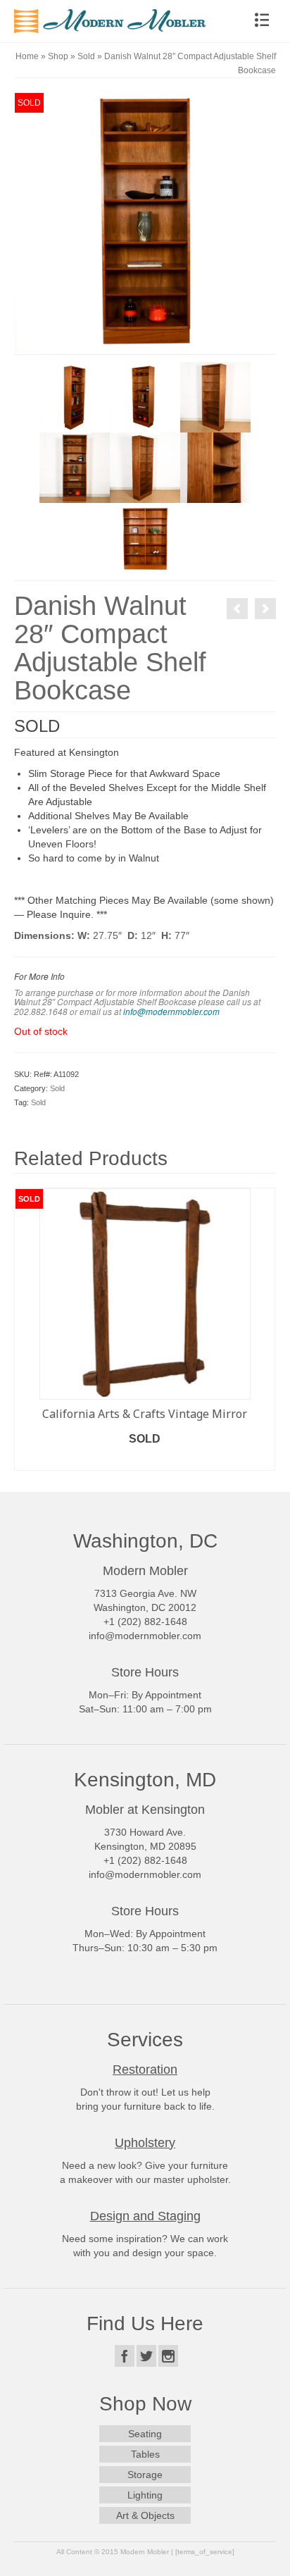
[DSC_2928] (215, 467)
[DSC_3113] (145, 537)
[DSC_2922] (145, 397)
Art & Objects (145, 2515)
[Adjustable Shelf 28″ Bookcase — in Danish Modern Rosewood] (265, 609)
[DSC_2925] (215, 397)
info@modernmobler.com (171, 1012)
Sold (57, 1088)
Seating (145, 2434)
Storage (145, 2475)
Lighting (145, 2495)
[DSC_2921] (145, 223)
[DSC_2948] (75, 397)
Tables (145, 2454)
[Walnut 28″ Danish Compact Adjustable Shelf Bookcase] (237, 609)
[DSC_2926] (145, 467)
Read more (145, 1460)
